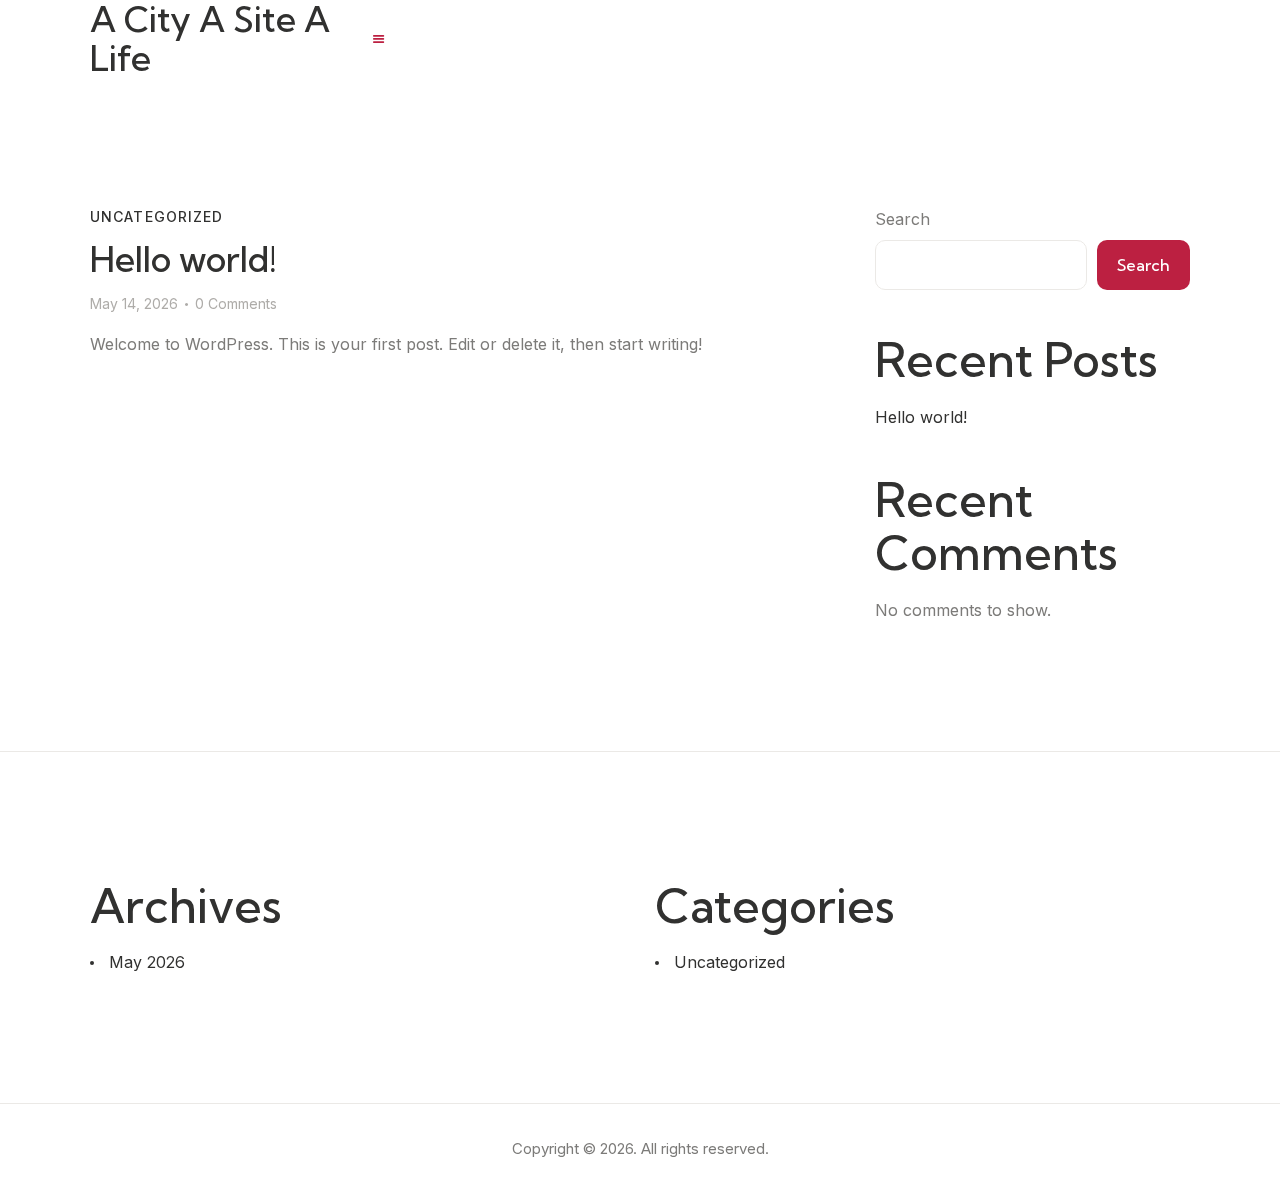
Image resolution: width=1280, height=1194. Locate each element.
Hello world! (183, 259)
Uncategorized (157, 216)
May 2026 (147, 962)
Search (902, 219)
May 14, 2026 (134, 303)
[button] (378, 39)
